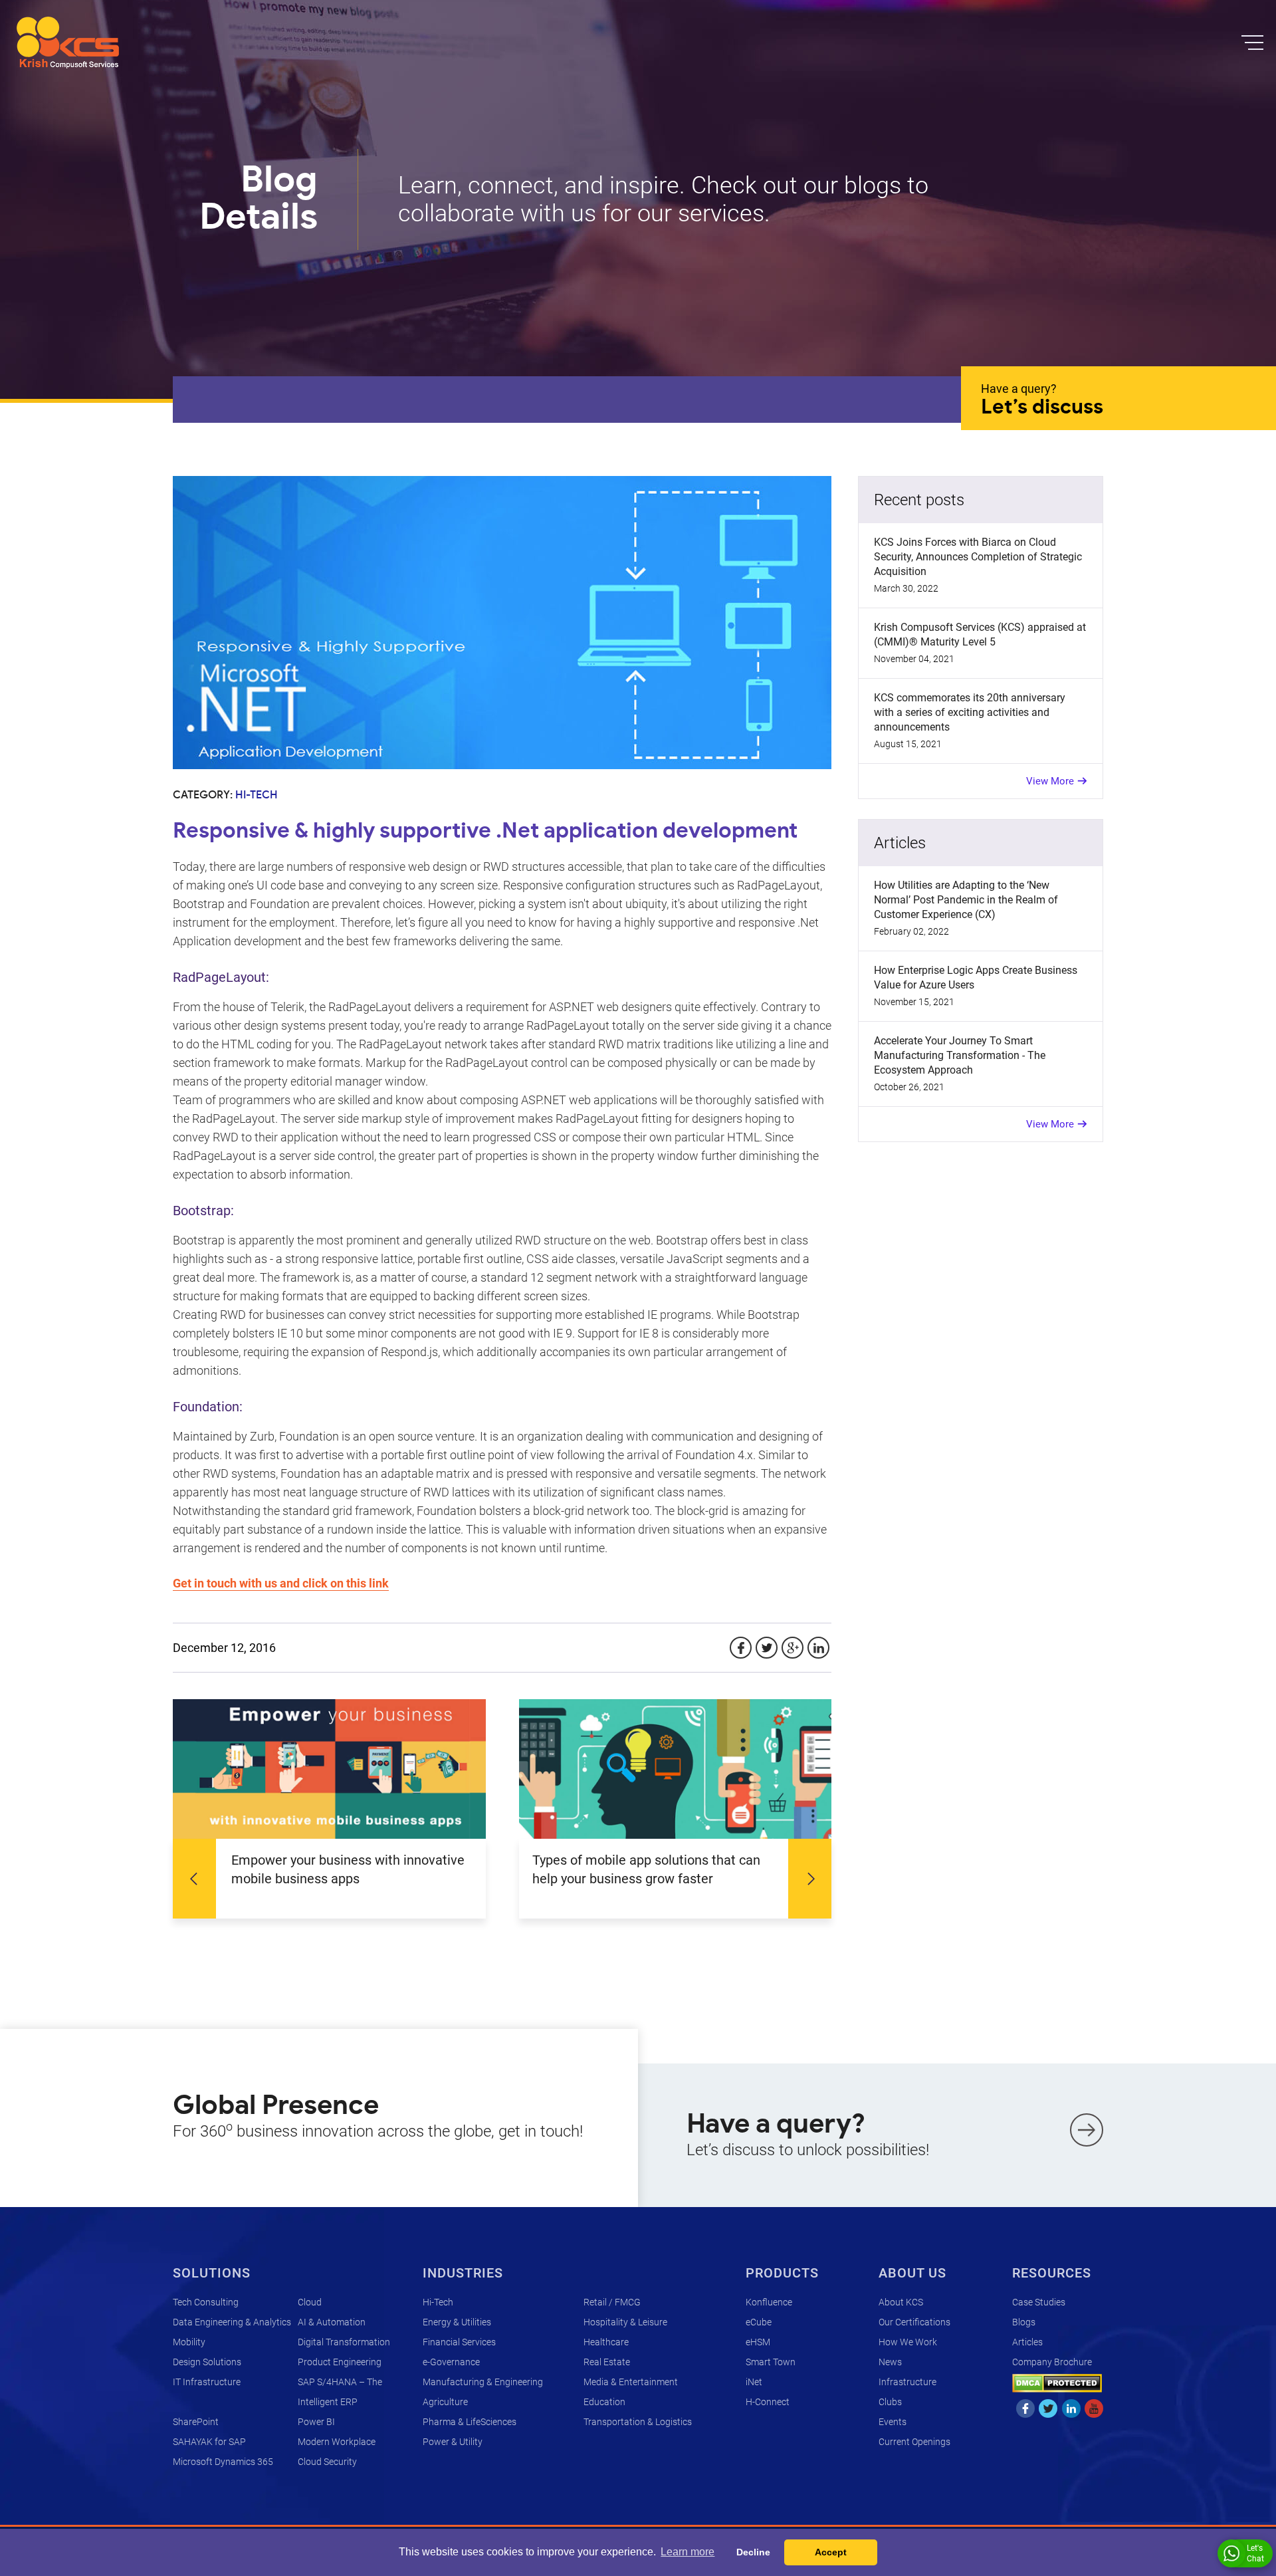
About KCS (901, 2302)
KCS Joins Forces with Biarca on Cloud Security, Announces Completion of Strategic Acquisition (978, 557)
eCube (759, 2322)
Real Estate (607, 2362)
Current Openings (914, 2442)
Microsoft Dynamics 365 (223, 2462)
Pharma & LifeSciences (470, 2422)
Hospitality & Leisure (625, 2322)
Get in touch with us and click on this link (281, 1583)
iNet (754, 2382)
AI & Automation (332, 2322)
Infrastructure (907, 2382)
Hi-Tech (438, 2302)
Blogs (1024, 2322)
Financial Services (459, 2342)
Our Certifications (914, 2322)
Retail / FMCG (612, 2302)
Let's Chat (1255, 2553)
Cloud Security (327, 2462)
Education (604, 2402)
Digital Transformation (344, 2342)
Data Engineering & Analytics (232, 2322)
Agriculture (445, 2402)
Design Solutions (207, 2362)
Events (893, 2422)
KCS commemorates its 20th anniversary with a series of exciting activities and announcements (970, 712)
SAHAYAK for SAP (209, 2442)
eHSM (758, 2342)
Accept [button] (831, 2552)
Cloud (310, 2302)
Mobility (189, 2342)
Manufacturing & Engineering (483, 2382)
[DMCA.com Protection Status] (1057, 2382)
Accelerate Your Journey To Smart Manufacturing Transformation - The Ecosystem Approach (960, 1055)
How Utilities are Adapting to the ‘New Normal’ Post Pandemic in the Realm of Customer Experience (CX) (966, 900)
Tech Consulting (206, 2302)
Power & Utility (453, 2442)
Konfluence (769, 2302)
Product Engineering (340, 2362)
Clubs (890, 2402)
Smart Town (771, 2362)
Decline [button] (753, 2552)
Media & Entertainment (631, 2382)
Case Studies (1039, 2302)
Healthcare (606, 2342)
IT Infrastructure (207, 2382)
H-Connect (768, 2402)
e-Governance (451, 2362)
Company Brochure (1052, 2362)
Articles (1027, 2342)
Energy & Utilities (457, 2322)
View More (1050, 781)
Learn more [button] (688, 2552)
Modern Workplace (337, 2442)
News (890, 2362)
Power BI (316, 2422)
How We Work (908, 2342)
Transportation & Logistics (638, 2422)
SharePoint (196, 2422)
